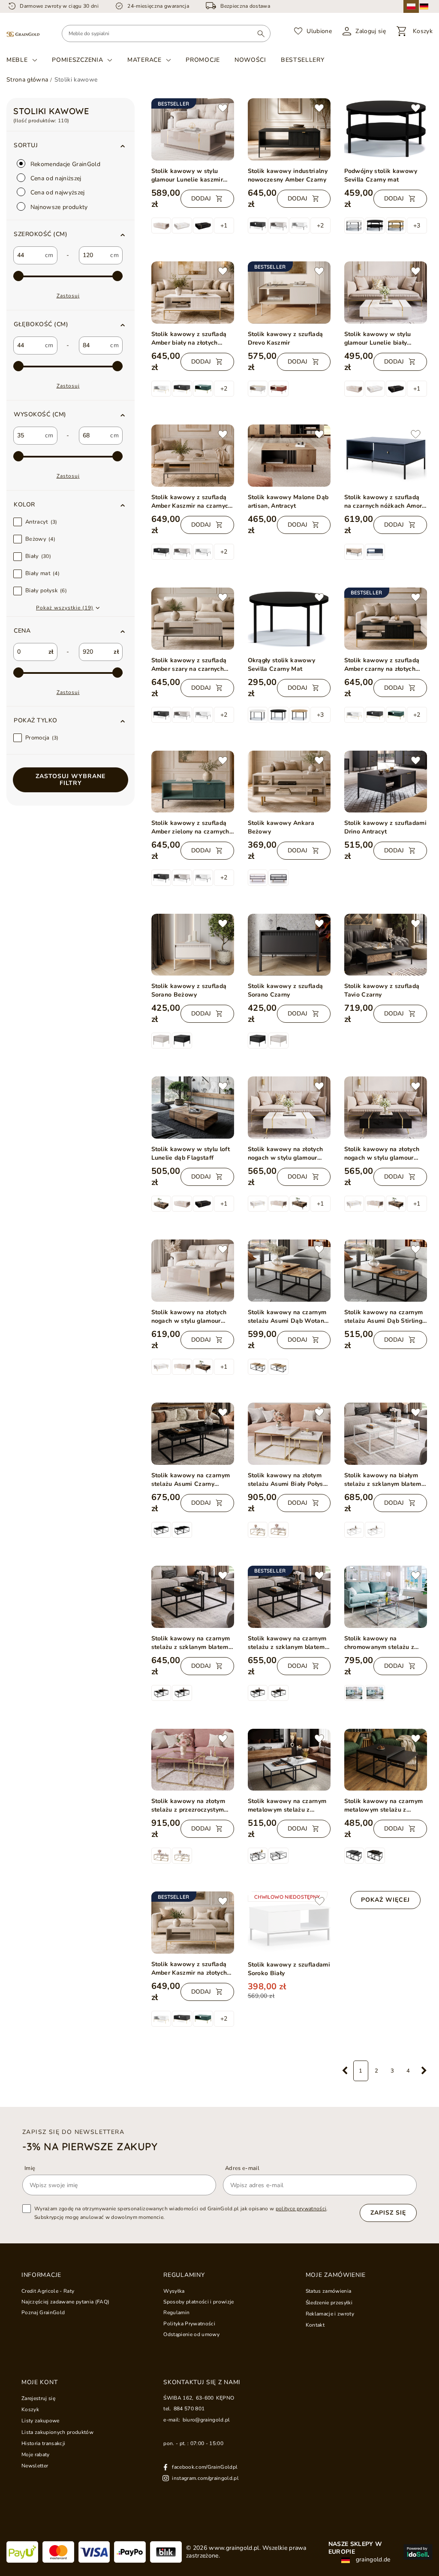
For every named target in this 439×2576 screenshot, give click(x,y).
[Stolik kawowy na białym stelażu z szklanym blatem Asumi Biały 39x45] (386, 1434)
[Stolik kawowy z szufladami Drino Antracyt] (386, 782)
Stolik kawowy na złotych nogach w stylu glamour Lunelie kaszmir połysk (189, 1317)
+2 (320, 226)
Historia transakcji (43, 2443)
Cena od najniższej (55, 178)
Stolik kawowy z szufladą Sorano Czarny (286, 990)
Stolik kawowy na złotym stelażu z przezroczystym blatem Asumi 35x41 (188, 1806)
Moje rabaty (36, 2455)
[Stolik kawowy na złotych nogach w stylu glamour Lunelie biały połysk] (289, 1108)
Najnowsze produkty (58, 207)
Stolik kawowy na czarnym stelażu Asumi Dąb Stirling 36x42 (384, 1317)
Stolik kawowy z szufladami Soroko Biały (289, 1969)
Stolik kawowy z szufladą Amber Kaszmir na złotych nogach (189, 1969)
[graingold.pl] (23, 34)
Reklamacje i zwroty (330, 2314)
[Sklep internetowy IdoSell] (418, 2552)
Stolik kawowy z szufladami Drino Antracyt (386, 827)
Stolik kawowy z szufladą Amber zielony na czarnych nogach (190, 827)
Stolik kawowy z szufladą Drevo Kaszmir (286, 338)
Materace (144, 60)
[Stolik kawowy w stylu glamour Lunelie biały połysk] (386, 292)
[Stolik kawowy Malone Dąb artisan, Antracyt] (289, 456)
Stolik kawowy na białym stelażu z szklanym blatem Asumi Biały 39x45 (383, 1480)
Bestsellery (303, 60)
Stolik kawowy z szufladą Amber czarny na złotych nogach (382, 665)
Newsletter (35, 2466)
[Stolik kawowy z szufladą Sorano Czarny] (289, 945)
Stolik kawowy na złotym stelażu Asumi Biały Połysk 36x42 (287, 1480)
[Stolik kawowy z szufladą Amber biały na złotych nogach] (193, 292)
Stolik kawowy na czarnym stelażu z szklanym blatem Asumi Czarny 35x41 (191, 1643)
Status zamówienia (329, 2291)
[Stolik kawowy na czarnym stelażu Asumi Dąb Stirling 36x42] (386, 1271)
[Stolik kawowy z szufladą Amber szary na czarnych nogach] (193, 619)
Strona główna (27, 80)
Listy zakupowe (41, 2421)
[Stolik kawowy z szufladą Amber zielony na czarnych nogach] (193, 782)
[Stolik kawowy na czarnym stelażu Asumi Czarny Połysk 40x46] (193, 1434)
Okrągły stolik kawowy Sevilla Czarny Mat (282, 665)
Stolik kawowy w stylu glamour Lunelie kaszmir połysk (187, 176)
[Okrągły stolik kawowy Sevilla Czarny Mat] (289, 619)
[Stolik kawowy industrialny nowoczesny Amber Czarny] (289, 129)
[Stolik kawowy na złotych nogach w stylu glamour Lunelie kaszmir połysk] (193, 1271)
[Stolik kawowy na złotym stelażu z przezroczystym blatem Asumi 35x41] (193, 1760)
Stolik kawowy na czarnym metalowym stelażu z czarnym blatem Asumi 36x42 (384, 1806)
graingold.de (372, 2560)
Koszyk (30, 2409)
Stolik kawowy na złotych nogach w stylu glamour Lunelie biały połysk (286, 1154)
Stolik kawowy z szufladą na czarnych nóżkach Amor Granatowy (383, 502)
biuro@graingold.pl (206, 2420)
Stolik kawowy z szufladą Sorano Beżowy (189, 990)
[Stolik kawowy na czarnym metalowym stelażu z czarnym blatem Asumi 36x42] (386, 1760)
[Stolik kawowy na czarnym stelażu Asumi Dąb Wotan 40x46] (289, 1271)
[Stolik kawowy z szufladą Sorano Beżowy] (193, 945)
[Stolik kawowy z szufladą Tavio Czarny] (386, 945)
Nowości (250, 60)
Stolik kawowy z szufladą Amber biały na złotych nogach (189, 339)
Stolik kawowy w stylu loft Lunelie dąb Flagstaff (191, 1153)
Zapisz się (388, 2213)
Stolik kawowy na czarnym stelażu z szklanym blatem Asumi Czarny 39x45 (287, 1643)
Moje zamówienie (336, 2275)
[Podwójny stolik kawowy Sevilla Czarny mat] (386, 129)
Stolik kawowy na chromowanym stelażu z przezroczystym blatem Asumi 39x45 (379, 1643)
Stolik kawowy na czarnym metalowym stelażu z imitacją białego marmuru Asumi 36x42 (287, 1806)
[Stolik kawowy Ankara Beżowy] (289, 782)
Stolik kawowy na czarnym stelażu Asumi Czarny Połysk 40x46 (191, 1480)
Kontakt (315, 2325)
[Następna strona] (424, 2071)
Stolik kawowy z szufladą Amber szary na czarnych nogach (189, 665)
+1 (224, 226)
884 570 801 (189, 2409)
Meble (17, 60)
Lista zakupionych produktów (57, 2432)
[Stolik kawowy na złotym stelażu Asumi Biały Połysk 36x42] (289, 1434)
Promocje (203, 60)
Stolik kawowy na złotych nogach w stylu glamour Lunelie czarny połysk (382, 1154)
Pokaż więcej (385, 1900)
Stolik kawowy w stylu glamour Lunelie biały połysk (378, 339)
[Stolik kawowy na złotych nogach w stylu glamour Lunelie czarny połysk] (386, 1108)
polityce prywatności (301, 2209)
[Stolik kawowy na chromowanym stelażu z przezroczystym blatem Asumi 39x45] (386, 1597)
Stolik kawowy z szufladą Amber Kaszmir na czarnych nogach (192, 502)
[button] (71, 234)
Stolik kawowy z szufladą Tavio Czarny (382, 990)
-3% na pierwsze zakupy (90, 2146)
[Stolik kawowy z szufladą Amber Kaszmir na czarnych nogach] (193, 456)
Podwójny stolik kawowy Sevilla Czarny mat (381, 175)
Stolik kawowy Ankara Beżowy (281, 827)
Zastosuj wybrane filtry (71, 780)
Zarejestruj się (38, 2398)
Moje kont (39, 2382)
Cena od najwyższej (57, 192)
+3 (417, 226)
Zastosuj (68, 296)
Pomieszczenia (77, 60)
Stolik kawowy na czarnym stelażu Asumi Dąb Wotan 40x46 (287, 1317)
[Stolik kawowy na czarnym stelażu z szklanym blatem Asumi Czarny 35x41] (193, 1597)
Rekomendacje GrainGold (65, 164)
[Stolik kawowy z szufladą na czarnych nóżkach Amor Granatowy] (386, 456)
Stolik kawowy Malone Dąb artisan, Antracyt (288, 502)
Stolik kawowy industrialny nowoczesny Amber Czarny (288, 175)
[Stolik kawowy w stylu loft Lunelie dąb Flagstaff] (193, 1108)
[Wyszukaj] (261, 33)
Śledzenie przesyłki (329, 2303)
